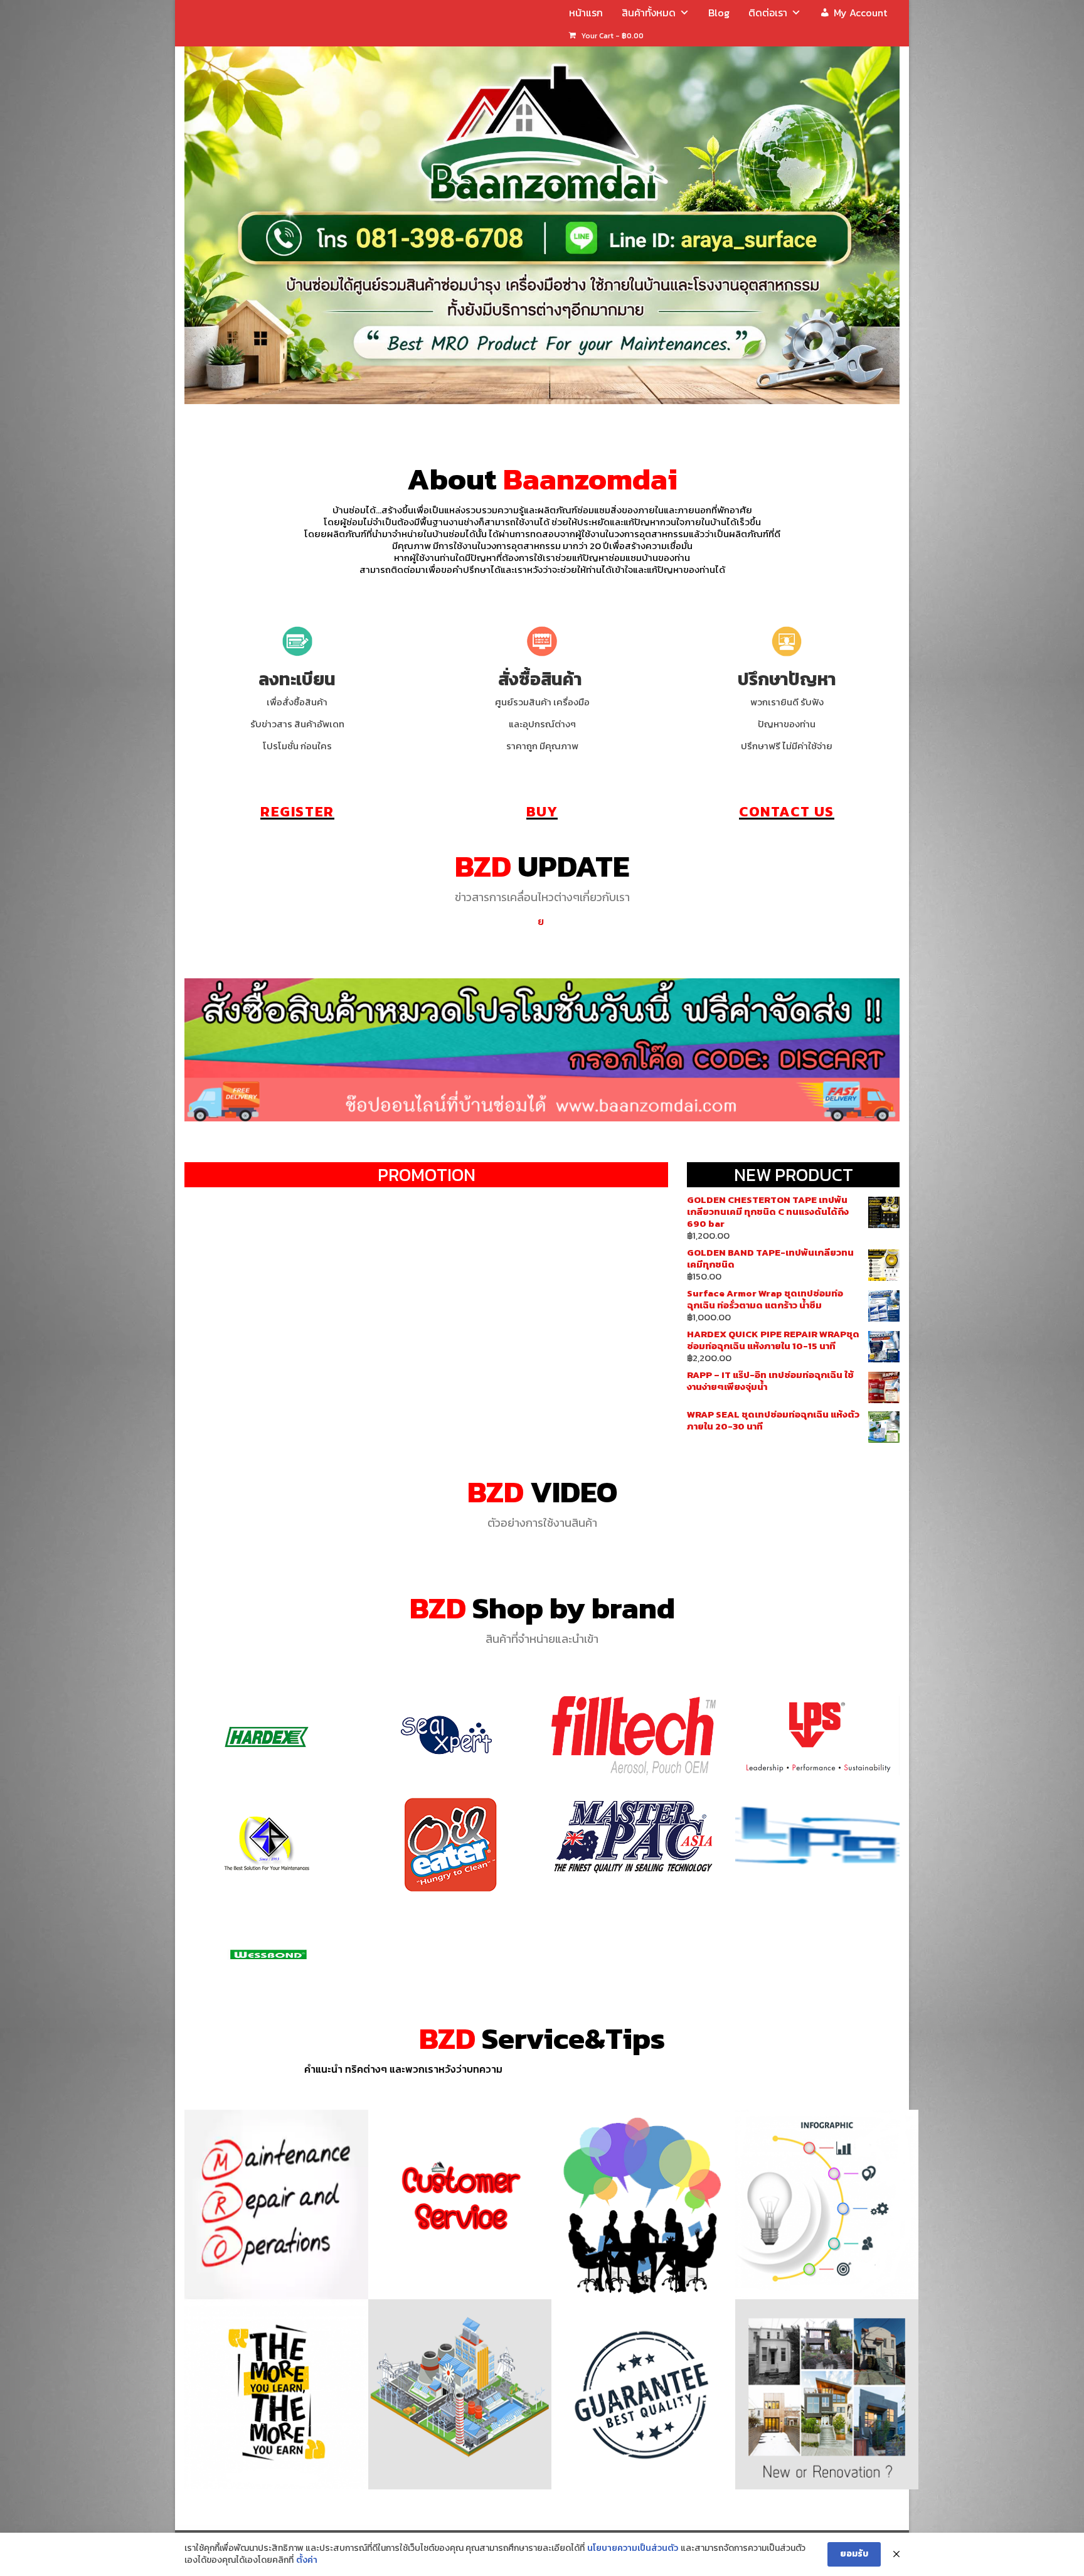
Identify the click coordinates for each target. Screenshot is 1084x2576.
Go (267, 1739)
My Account (860, 13)
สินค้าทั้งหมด (649, 13)
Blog (719, 13)
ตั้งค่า (307, 2560)
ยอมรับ (854, 2554)
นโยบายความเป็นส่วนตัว (633, 2548)
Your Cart (611, 36)
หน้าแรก (586, 13)
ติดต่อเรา (768, 13)
